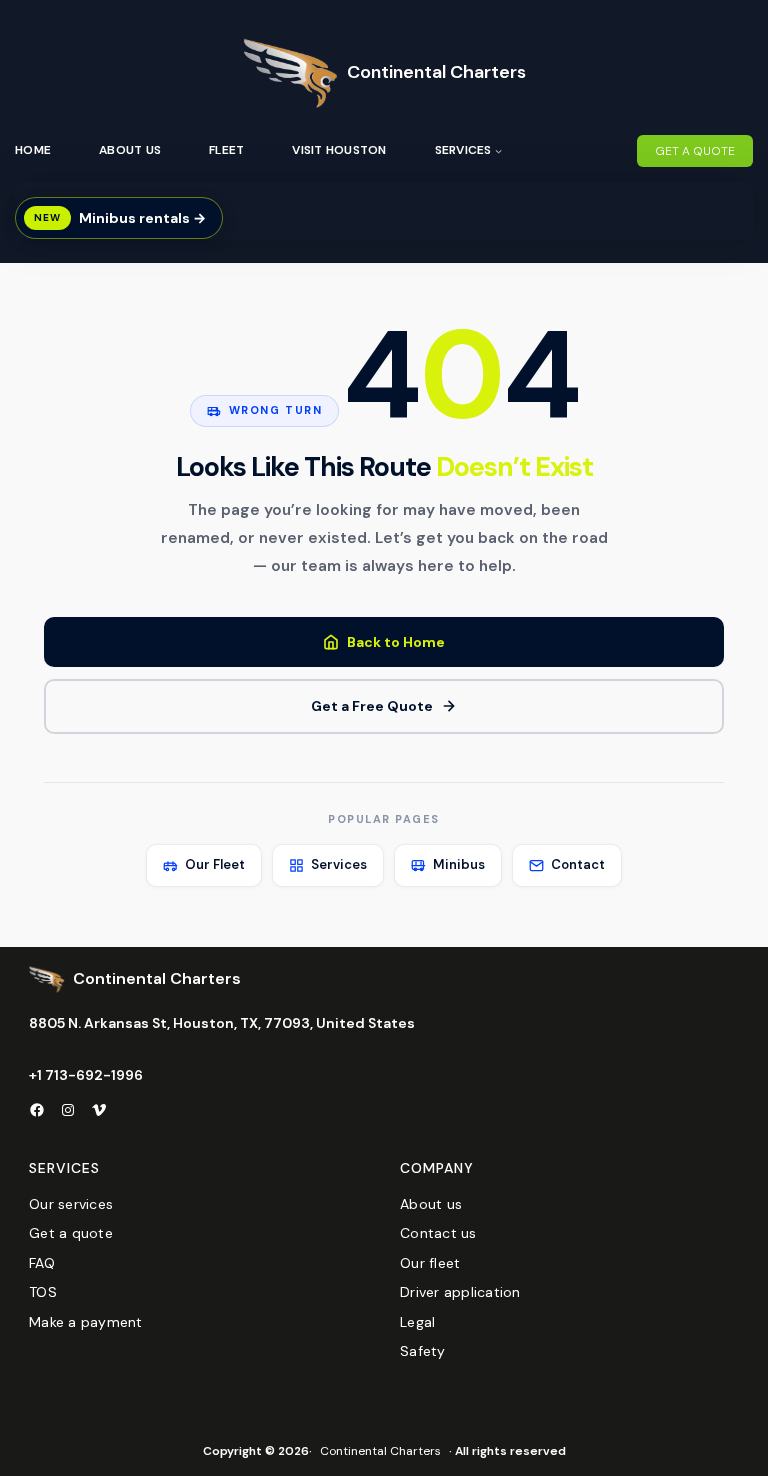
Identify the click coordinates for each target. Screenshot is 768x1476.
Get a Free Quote (372, 706)
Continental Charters (436, 72)
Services (339, 864)
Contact (578, 864)
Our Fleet (215, 864)
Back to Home (396, 642)
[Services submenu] (498, 150)
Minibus (459, 864)
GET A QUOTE (695, 151)
